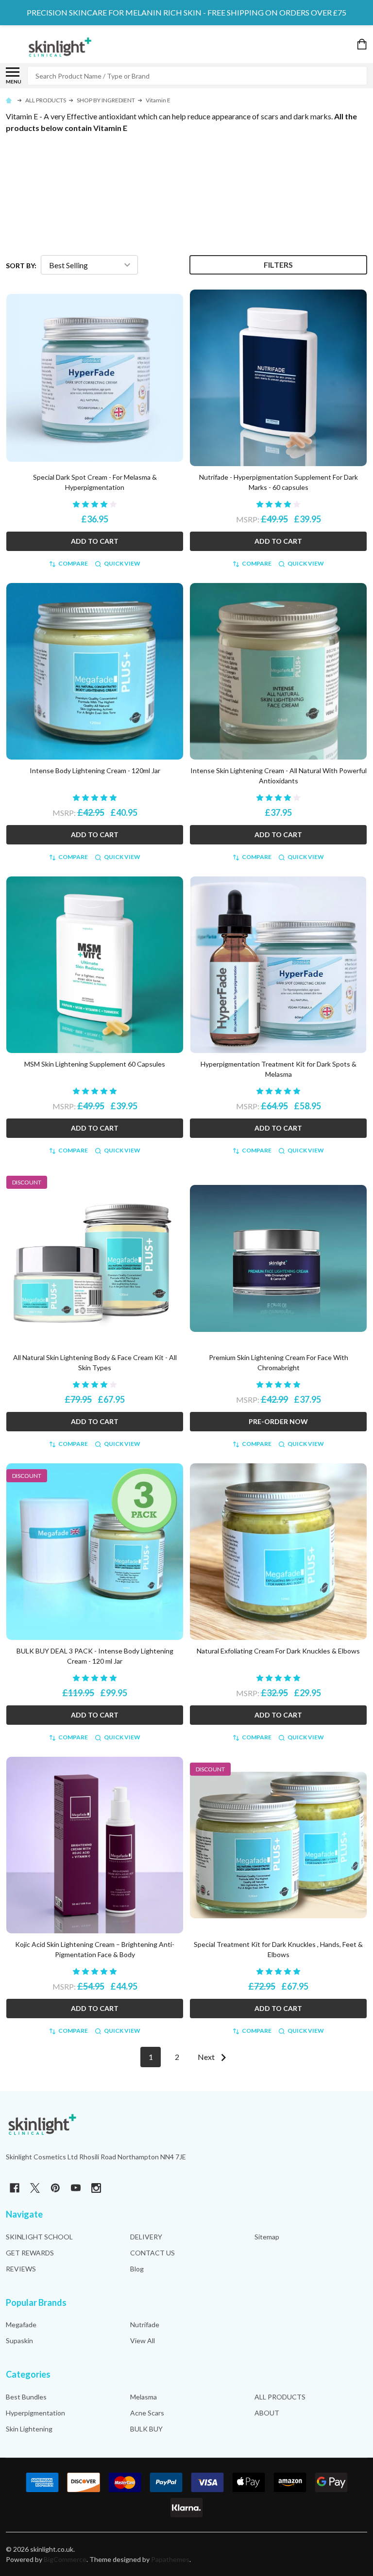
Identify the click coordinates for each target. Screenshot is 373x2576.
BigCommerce (65, 2559)
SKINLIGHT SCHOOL (39, 2237)
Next (207, 2057)
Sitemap (267, 2237)
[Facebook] (15, 2188)
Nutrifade (145, 2325)
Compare (73, 563)
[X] (35, 2188)
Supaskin (19, 2341)
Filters (278, 265)
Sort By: (21, 266)
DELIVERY (146, 2237)
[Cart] (363, 44)
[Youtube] (76, 2188)
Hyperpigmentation (35, 2413)
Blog (137, 2269)
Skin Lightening (29, 2429)
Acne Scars (147, 2413)
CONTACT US (153, 2253)
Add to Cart (95, 541)
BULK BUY (146, 2429)
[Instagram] (96, 2188)
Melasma (144, 2397)
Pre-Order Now (278, 1421)
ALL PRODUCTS (280, 2397)
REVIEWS (21, 2269)
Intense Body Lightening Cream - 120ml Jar (95, 770)
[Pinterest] (55, 2188)
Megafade (21, 2325)
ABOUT (267, 2413)
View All (143, 2341)
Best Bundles (26, 2397)
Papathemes (170, 2559)
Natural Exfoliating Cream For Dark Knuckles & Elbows (278, 1651)
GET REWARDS (30, 2253)
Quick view (122, 563)
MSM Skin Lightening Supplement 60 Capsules (95, 1064)
